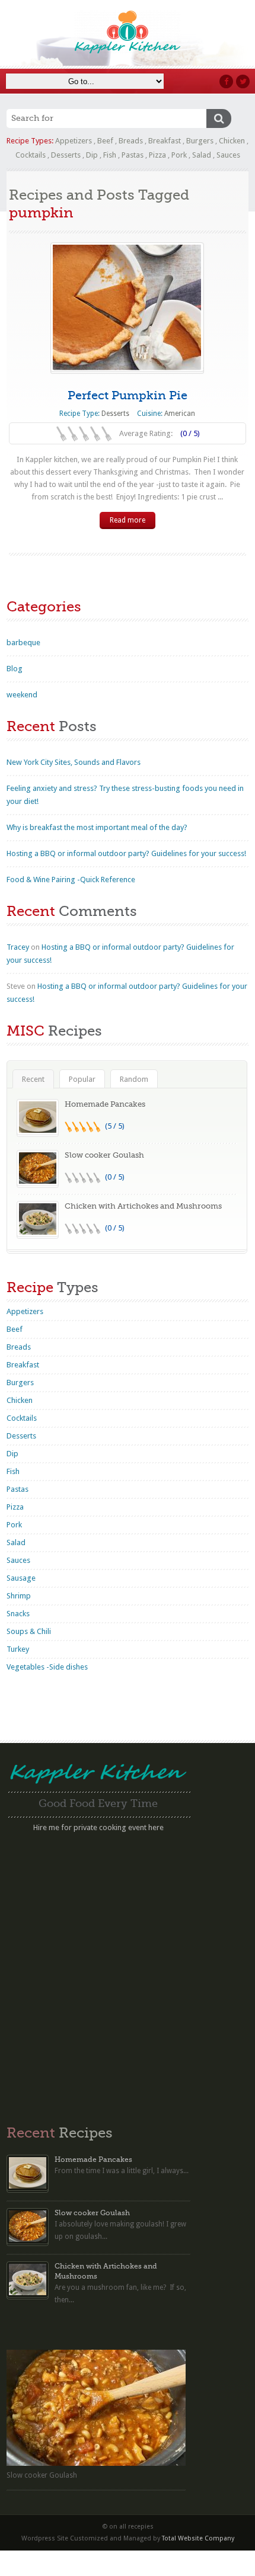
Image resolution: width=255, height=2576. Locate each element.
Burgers (200, 141)
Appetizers (74, 141)
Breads (131, 141)
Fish (110, 155)
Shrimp (19, 1596)
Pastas (133, 155)
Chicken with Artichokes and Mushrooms (143, 1206)
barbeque (23, 643)
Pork (179, 155)
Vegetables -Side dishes (47, 1667)
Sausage (21, 1578)
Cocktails (31, 155)
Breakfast (165, 141)
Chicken (232, 141)
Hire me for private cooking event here (98, 1827)
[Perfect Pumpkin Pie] (127, 307)
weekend (22, 695)
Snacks (18, 1614)
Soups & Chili (29, 1631)
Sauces (228, 155)
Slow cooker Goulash (104, 1155)
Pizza (157, 155)
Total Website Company (198, 2538)
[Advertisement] (128, 1973)
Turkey (18, 1649)
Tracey (18, 947)
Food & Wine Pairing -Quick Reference (71, 880)
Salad (202, 155)
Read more (128, 520)
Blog (15, 669)
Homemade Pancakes (105, 1104)
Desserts (66, 155)
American (180, 414)
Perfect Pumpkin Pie (128, 395)
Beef (105, 141)
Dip (92, 155)
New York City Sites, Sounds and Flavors (74, 762)
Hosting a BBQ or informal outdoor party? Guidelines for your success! (126, 853)
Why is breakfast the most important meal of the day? (97, 827)
